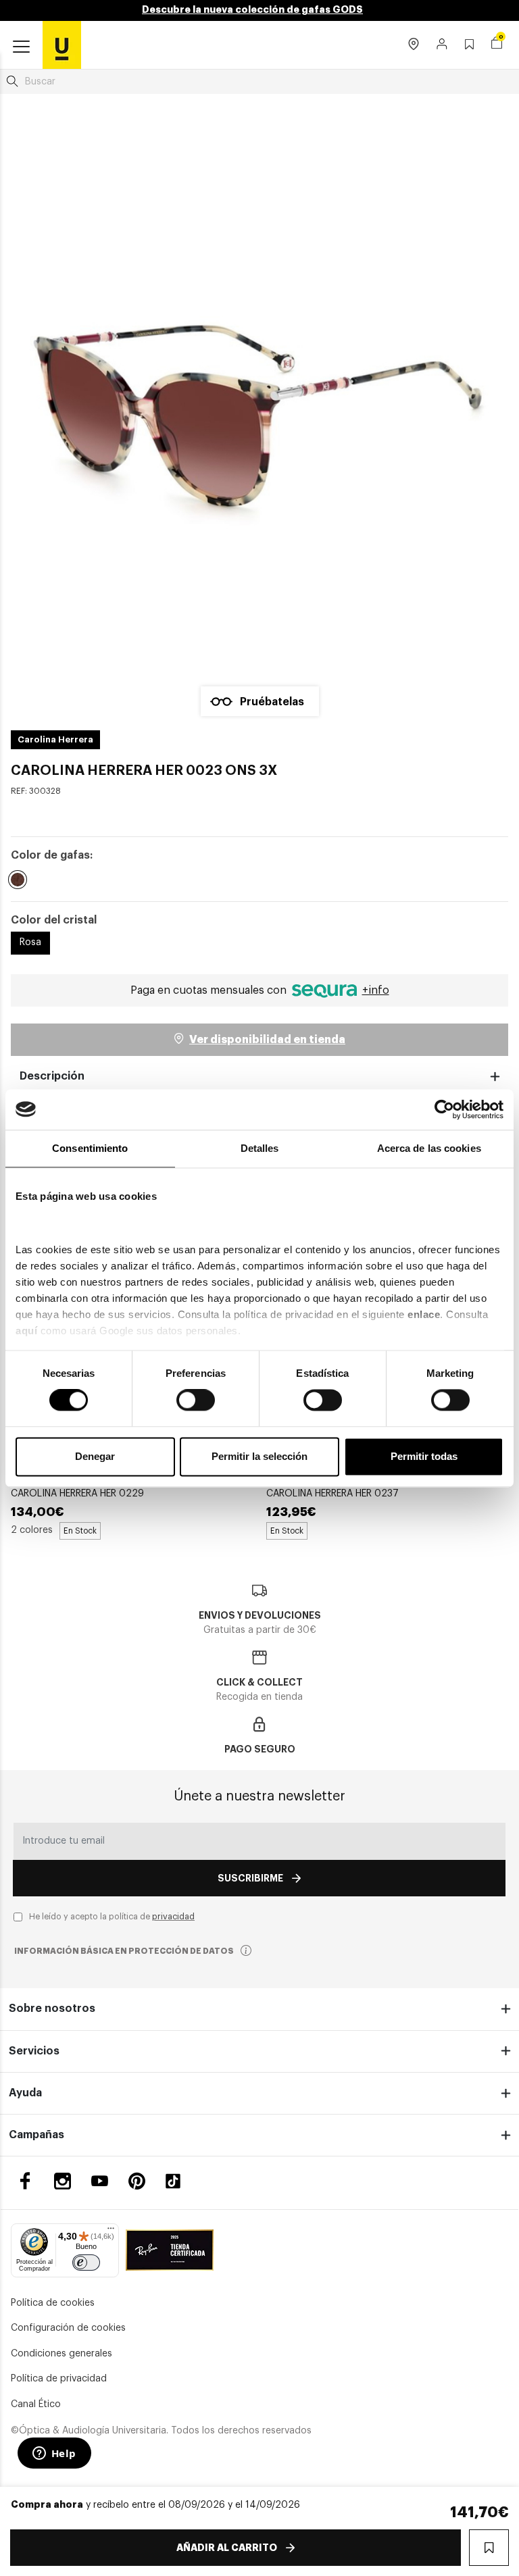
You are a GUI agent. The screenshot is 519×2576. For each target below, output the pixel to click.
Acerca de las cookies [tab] (429, 1148)
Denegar (95, 1456)
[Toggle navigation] (21, 47)
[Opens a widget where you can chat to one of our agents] (54, 2454)
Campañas (36, 2135)
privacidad (173, 1917)
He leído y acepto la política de (112, 1917)
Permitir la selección (259, 1456)
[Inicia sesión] (442, 45)
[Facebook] (25, 2181)
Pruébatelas (272, 702)
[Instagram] (63, 2181)
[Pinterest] (137, 2181)
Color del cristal (54, 920)
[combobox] (259, 82)
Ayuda (25, 2093)
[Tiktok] (178, 2181)
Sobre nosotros (52, 2009)
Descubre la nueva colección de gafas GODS (252, 9)
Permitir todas (424, 1456)
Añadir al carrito (227, 2548)
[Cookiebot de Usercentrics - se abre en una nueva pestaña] (444, 1109)
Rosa (30, 942)
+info (376, 990)
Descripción (52, 1076)
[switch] (196, 1400)
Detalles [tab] (260, 1148)
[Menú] (111, 2231)
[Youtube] (100, 2181)
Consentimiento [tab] (90, 1148)
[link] (62, 45)
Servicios (34, 2051)
